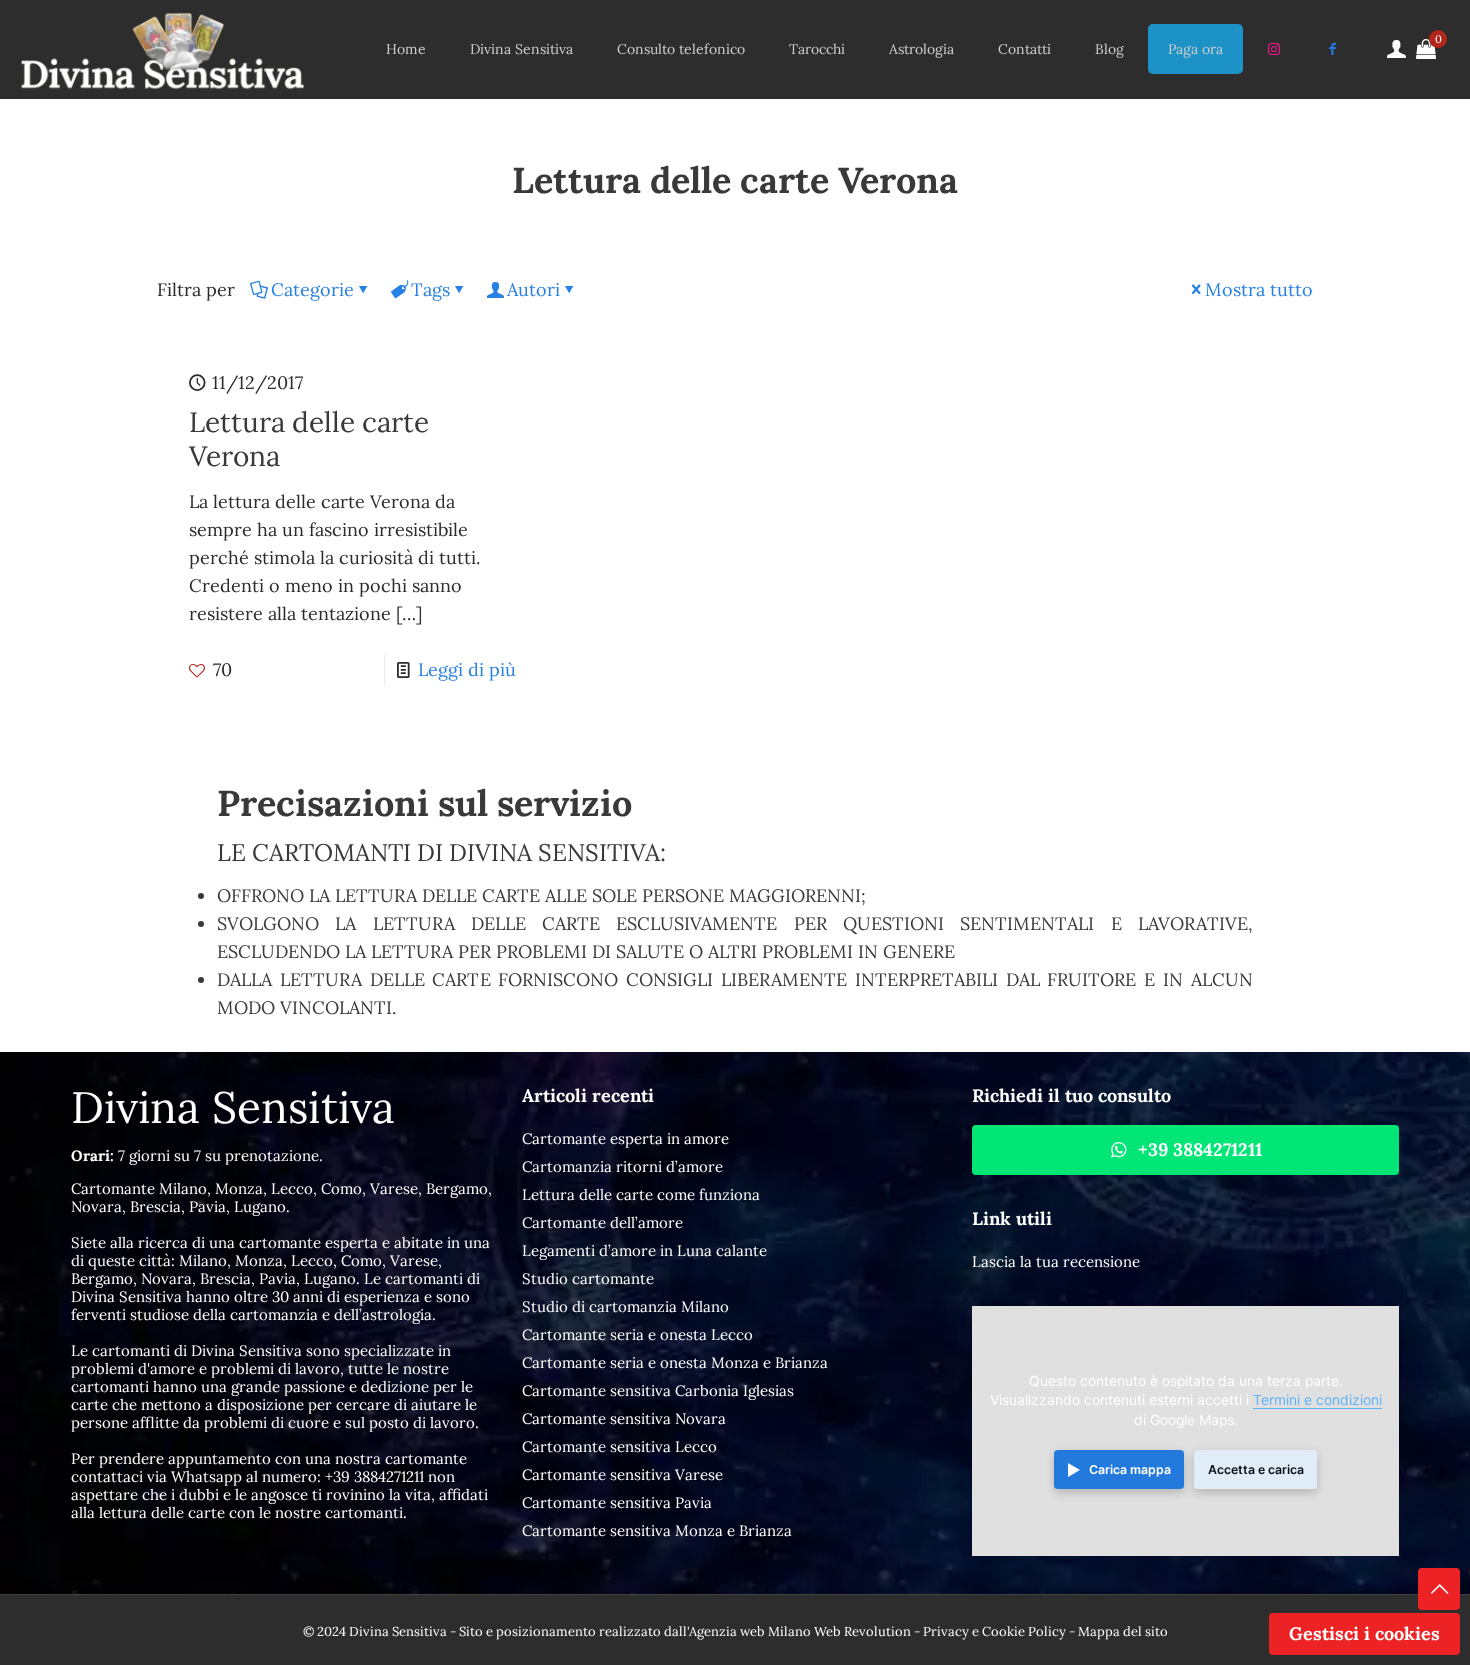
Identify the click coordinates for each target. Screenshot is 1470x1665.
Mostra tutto (1259, 289)
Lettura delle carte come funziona (641, 1194)
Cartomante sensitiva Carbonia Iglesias (658, 1390)
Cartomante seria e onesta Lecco (637, 1334)
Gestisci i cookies (1364, 1633)
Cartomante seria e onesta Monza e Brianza (675, 1362)
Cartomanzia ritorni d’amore (622, 1166)
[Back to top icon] (1439, 1589)
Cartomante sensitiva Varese (622, 1474)
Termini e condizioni (1317, 1400)
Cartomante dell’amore (602, 1222)
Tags (430, 289)
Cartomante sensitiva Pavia (617, 1502)
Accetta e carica (1256, 1469)
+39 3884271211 (374, 1476)
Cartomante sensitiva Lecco (619, 1446)
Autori (533, 289)
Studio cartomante (588, 1278)
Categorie (312, 289)
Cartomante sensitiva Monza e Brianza (657, 1530)
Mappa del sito (1123, 1631)
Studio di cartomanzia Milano (625, 1306)
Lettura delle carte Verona (309, 439)
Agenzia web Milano (750, 1631)
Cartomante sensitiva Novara (624, 1418)
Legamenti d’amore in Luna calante (644, 1250)
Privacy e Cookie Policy (994, 1631)
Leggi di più (467, 669)
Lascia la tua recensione (1056, 1261)
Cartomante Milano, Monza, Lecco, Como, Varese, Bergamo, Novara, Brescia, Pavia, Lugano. (281, 1197)
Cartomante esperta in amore (625, 1138)
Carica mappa (1130, 1469)
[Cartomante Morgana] (162, 49)
